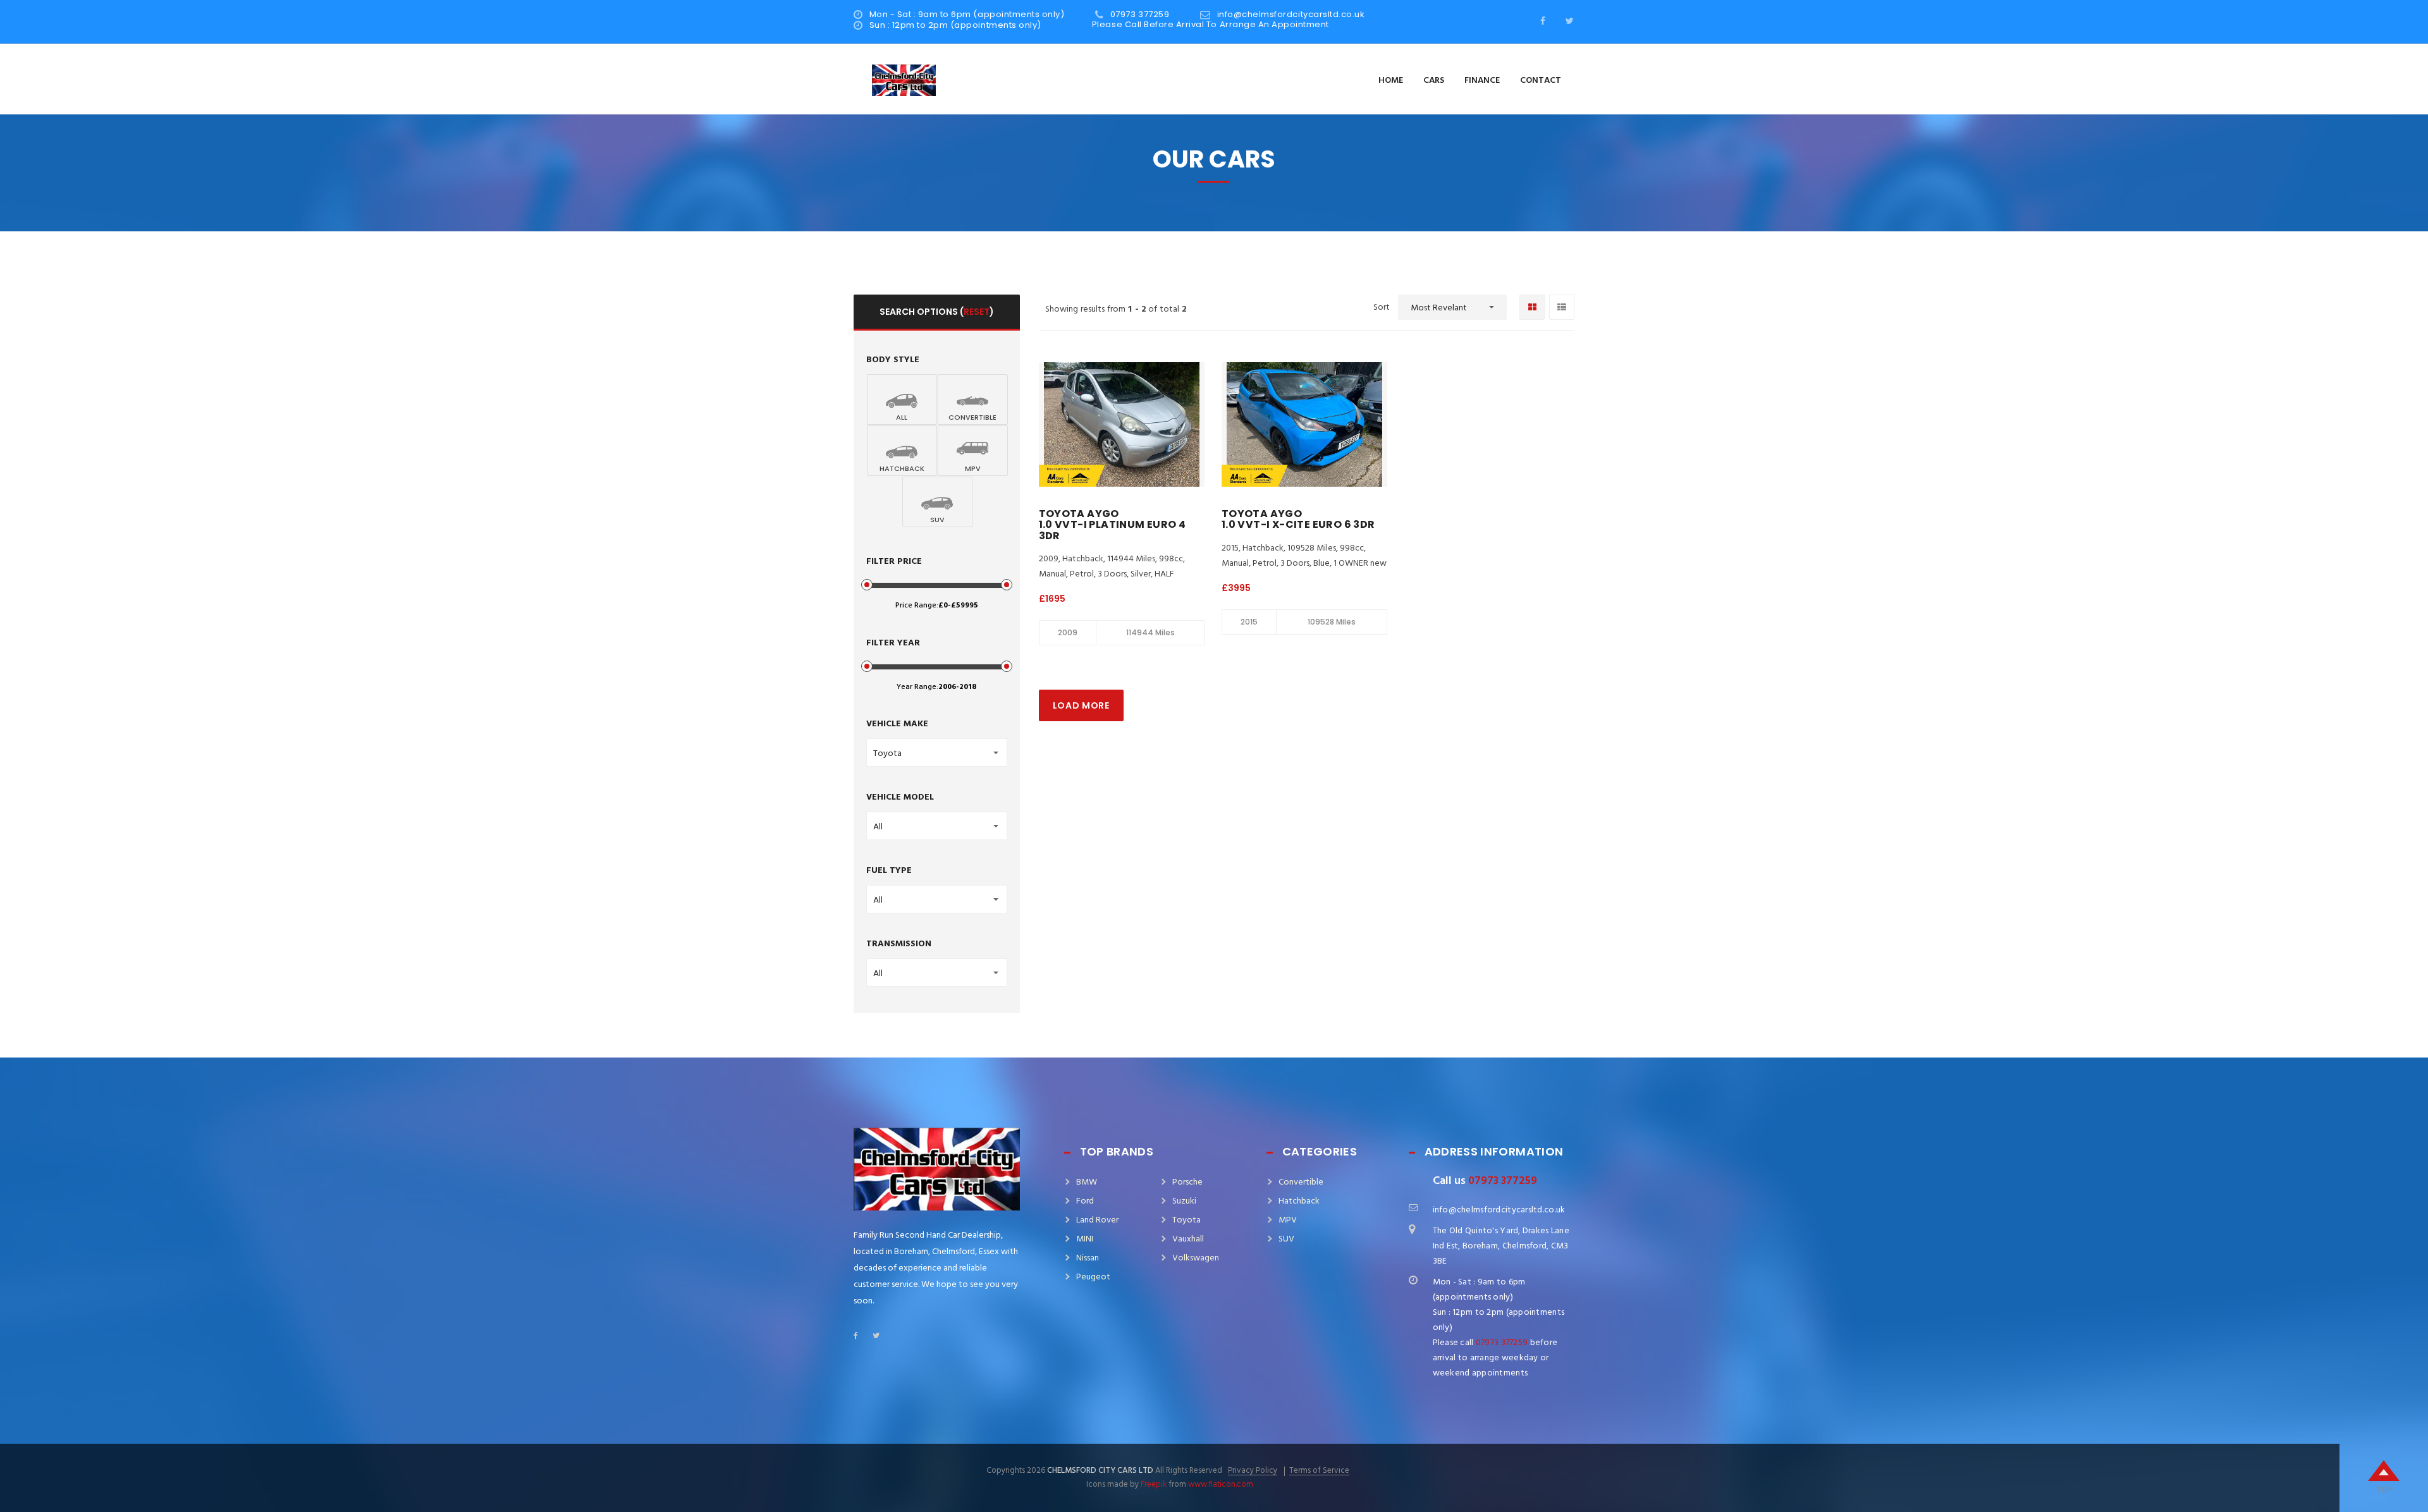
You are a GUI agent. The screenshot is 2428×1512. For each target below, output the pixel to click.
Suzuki (1184, 1201)
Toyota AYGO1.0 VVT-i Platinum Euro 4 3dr (1113, 525)
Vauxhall (1188, 1239)
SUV (1286, 1239)
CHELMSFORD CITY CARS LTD (1100, 1471)
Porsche (1187, 1182)
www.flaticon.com (1221, 1485)
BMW (1087, 1182)
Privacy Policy (1253, 1471)
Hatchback (1299, 1201)
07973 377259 (1140, 14)
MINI (1085, 1239)
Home (1391, 81)
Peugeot (1093, 1277)
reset (977, 312)
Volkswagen (1196, 1258)
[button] (1452, 307)
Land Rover (1097, 1220)
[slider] (867, 585)
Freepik (1154, 1485)
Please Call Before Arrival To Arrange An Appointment (1204, 24)
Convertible (1301, 1182)
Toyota (1186, 1220)
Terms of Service (1319, 1471)
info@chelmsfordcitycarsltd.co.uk (1291, 14)
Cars (1434, 81)
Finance (1482, 81)
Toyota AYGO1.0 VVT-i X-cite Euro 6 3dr (1298, 519)
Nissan (1088, 1258)
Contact (1541, 81)
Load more (1081, 705)
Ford (1085, 1201)
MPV (1288, 1220)
